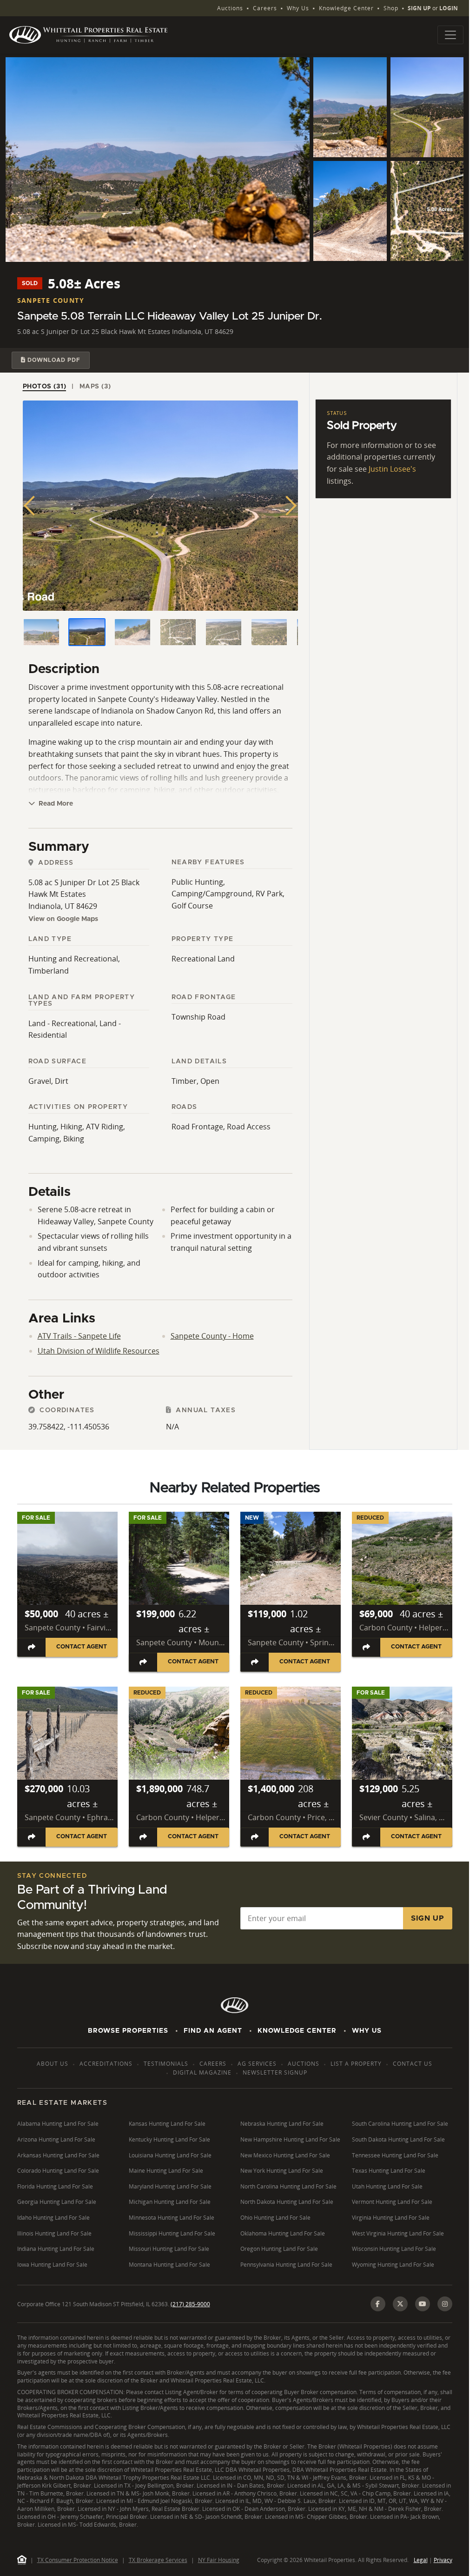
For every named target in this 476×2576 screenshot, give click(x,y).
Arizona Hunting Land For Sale (56, 2139)
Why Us (298, 8)
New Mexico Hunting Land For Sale (285, 2155)
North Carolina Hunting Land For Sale (288, 2186)
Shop (391, 8)
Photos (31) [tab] (45, 387)
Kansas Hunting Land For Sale (167, 2124)
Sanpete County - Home (212, 1336)
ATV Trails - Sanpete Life (79, 1336)
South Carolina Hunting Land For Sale (400, 2124)
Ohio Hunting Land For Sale (275, 2218)
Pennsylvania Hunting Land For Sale (286, 2265)
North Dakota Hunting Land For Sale (287, 2202)
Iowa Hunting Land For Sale (52, 2265)
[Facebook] (378, 2304)
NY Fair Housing (219, 2560)
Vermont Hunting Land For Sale (392, 2202)
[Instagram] (445, 2304)
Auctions (230, 8)
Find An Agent (213, 2031)
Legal (421, 2560)
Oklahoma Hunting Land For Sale (283, 2233)
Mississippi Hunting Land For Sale (172, 2233)
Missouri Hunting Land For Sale (169, 2249)
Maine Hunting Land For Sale (166, 2171)
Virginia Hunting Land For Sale (391, 2218)
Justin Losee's (392, 469)
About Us (53, 2064)
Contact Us (413, 2064)
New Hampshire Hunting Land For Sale (290, 2139)
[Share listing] (32, 1647)
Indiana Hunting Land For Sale (56, 2249)
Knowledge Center (346, 8)
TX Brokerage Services (158, 2560)
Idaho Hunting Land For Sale (53, 2218)
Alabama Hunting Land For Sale (58, 2124)
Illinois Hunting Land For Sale (54, 2233)
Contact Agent (82, 1647)
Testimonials (166, 2064)
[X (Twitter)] (400, 2304)
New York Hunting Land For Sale (282, 2171)
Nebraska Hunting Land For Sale (282, 2124)
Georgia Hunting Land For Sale (57, 2202)
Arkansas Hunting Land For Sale (58, 2155)
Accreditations (106, 2064)
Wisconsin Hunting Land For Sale (394, 2249)
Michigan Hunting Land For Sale (170, 2202)
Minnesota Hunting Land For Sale (172, 2218)
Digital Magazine (202, 2072)
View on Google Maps (63, 919)
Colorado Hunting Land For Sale (58, 2171)
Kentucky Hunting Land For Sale (169, 2139)
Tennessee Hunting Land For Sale (395, 2155)
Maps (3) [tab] (95, 387)
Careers (265, 8)
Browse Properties (128, 2031)
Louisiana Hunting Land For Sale (170, 2155)
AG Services (257, 2064)
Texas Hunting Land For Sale (389, 2171)
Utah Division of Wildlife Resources (99, 1351)
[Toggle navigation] (450, 35)
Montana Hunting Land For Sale (169, 2265)
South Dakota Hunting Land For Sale (398, 2139)
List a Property (356, 2064)
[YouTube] (423, 2304)
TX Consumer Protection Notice (78, 2560)
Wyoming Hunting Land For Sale (393, 2265)
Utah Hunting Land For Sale (387, 2186)
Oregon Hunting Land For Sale (279, 2249)
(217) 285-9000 (190, 2304)
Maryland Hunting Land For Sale (170, 2186)
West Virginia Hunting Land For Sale (398, 2233)
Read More (55, 804)
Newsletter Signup (275, 2072)
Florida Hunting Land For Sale (55, 2186)
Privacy (443, 2560)
